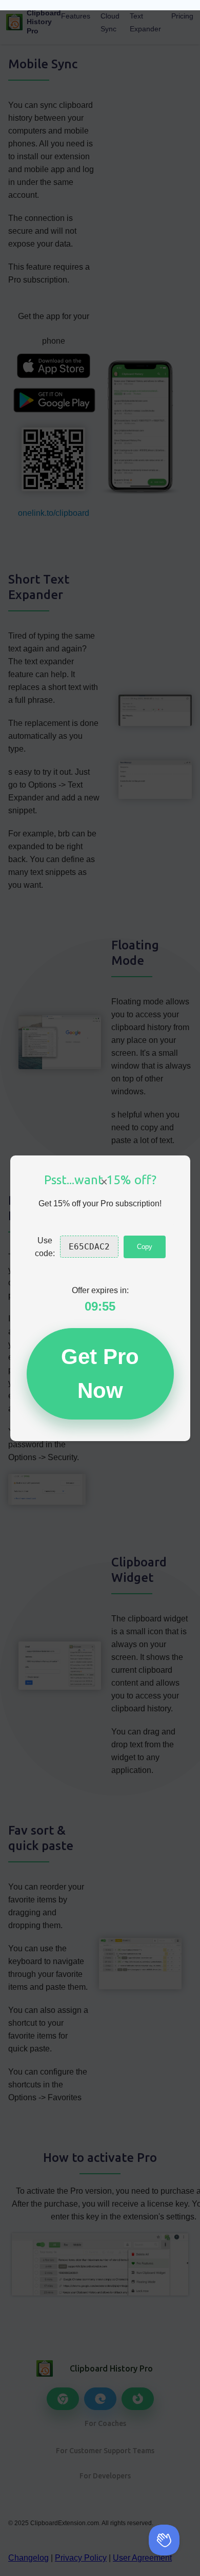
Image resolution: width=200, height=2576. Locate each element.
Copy (145, 1247)
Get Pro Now (100, 1374)
